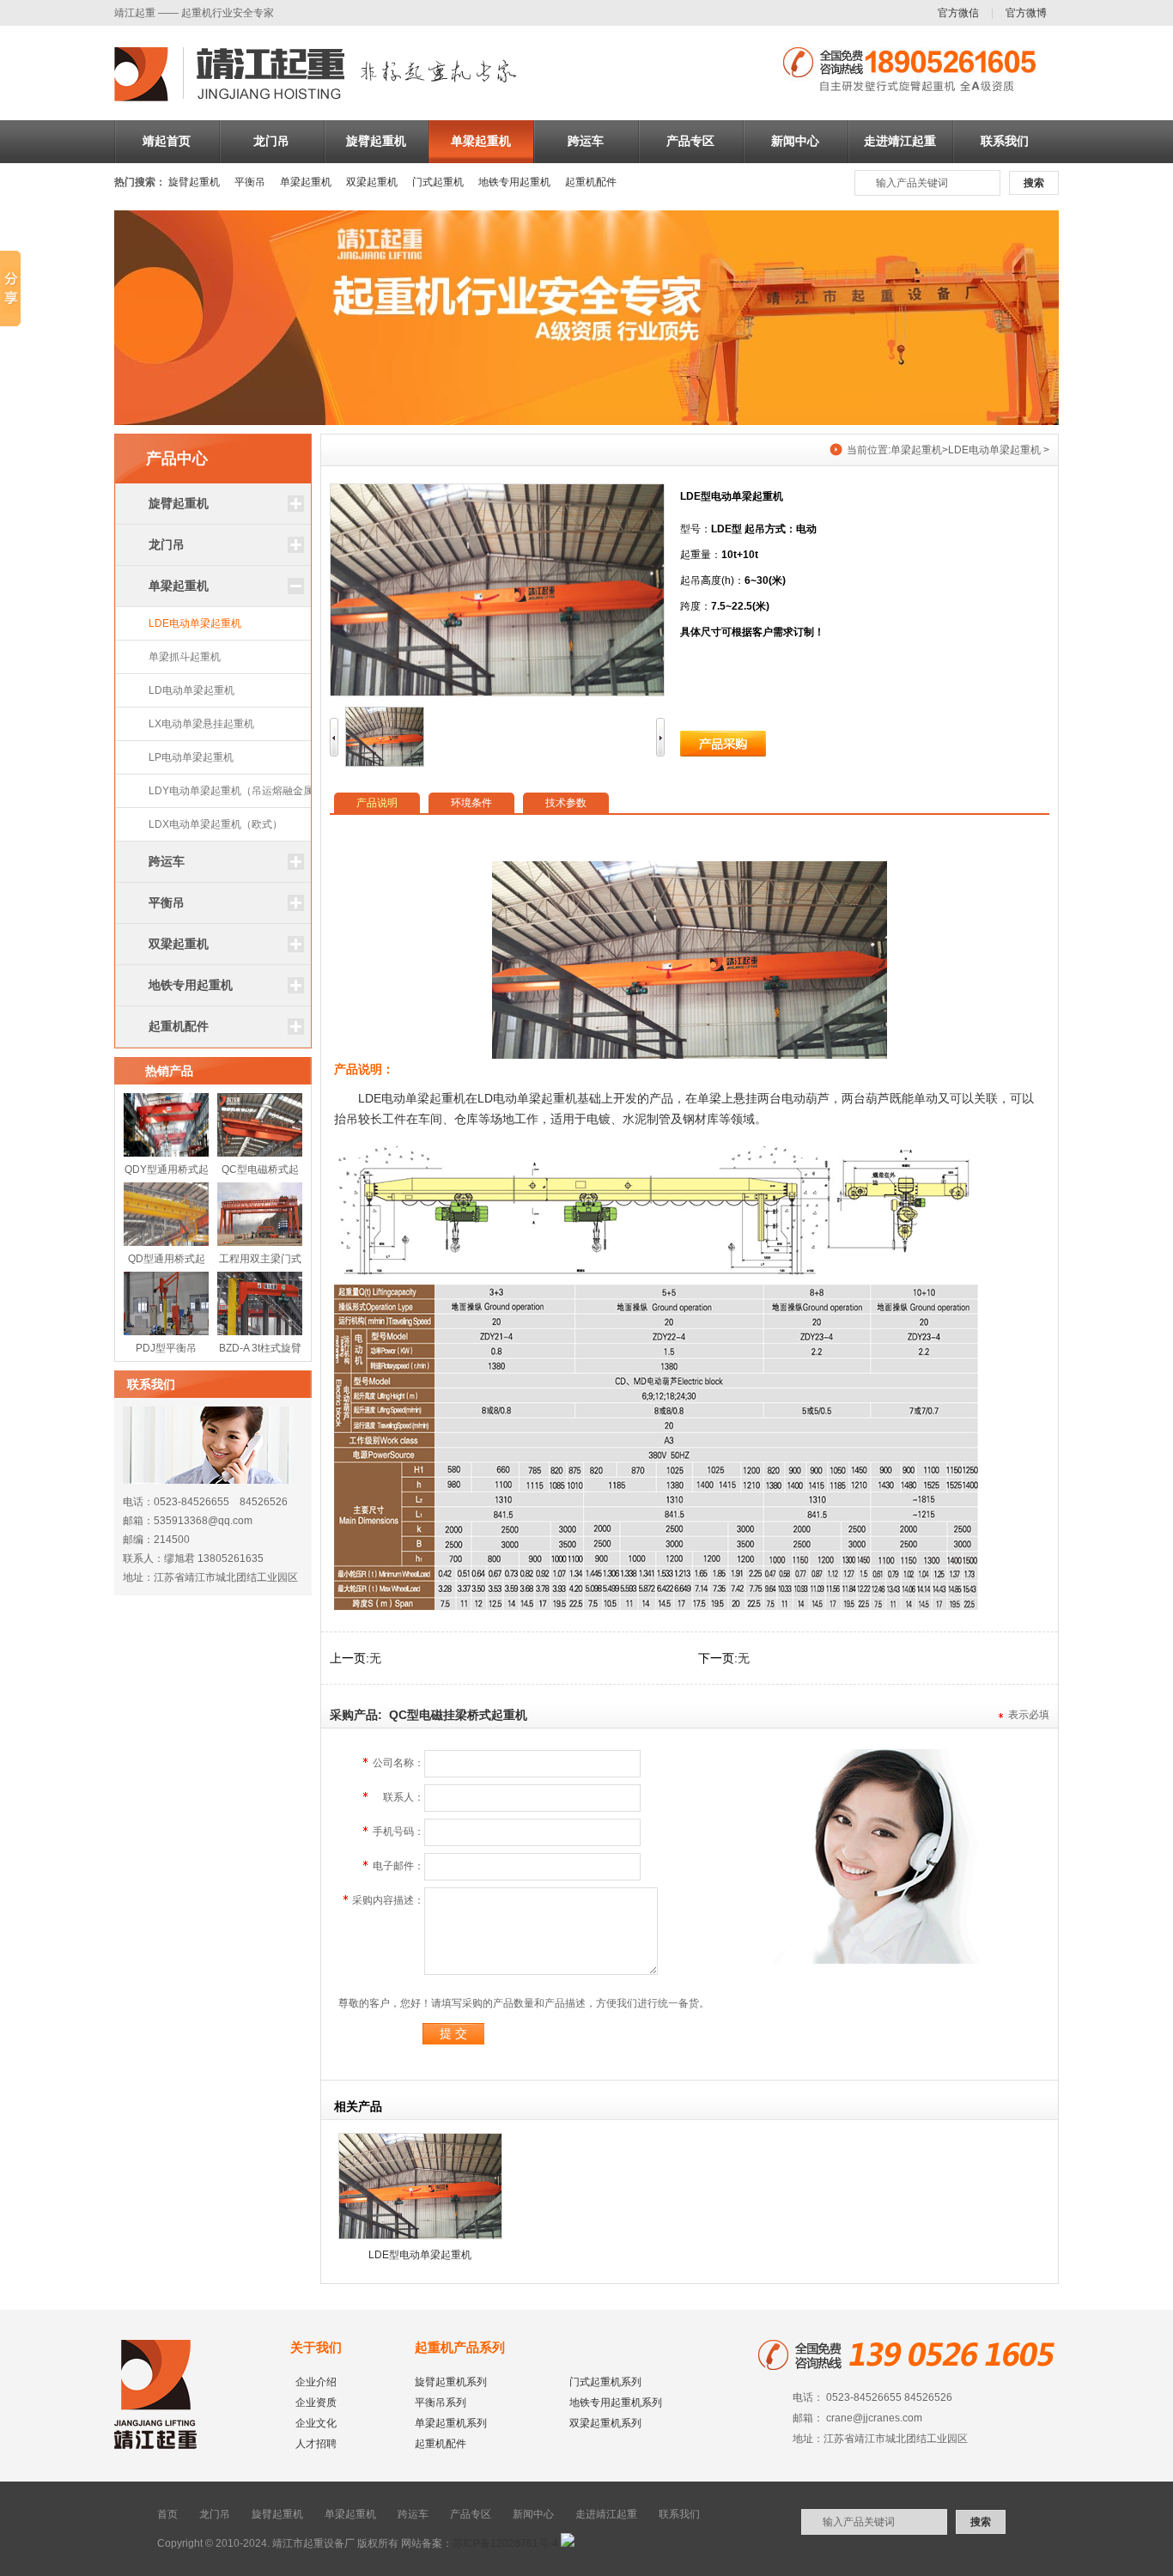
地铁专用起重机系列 (616, 2403)
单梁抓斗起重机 (185, 657)
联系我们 (1005, 141)
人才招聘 (316, 2444)
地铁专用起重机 (514, 182)
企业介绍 (316, 2382)
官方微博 (1026, 13)
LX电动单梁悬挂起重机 (201, 724)
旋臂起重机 (376, 141)
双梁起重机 (372, 182)
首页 (167, 2514)
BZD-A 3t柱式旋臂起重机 (260, 1352)
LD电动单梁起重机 (191, 690)
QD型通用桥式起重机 (167, 1262)
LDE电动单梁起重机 (195, 623)
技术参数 (566, 803)
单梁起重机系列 (451, 2423)
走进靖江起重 (900, 141)
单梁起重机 (481, 141)
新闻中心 (795, 141)
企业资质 (316, 2403)
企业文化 (316, 2423)
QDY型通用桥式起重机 (167, 1173)
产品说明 (377, 803)
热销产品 (169, 1071)
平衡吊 (250, 182)
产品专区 (690, 141)
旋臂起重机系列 (451, 2382)
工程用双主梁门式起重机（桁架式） (260, 1262)
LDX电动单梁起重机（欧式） (216, 824)
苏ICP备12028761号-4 (505, 2543)
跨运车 (586, 141)
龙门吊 (271, 141)
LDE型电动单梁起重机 (420, 2255)
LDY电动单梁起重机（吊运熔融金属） (236, 791)
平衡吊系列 (441, 2403)
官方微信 (958, 13)
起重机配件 (591, 182)
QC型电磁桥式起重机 (260, 1173)
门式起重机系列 (605, 2382)
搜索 (1034, 183)
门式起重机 (438, 182)
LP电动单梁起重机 (191, 757)
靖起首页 (167, 141)
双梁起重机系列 (605, 2423)
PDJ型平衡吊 (166, 1348)
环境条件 (471, 803)
